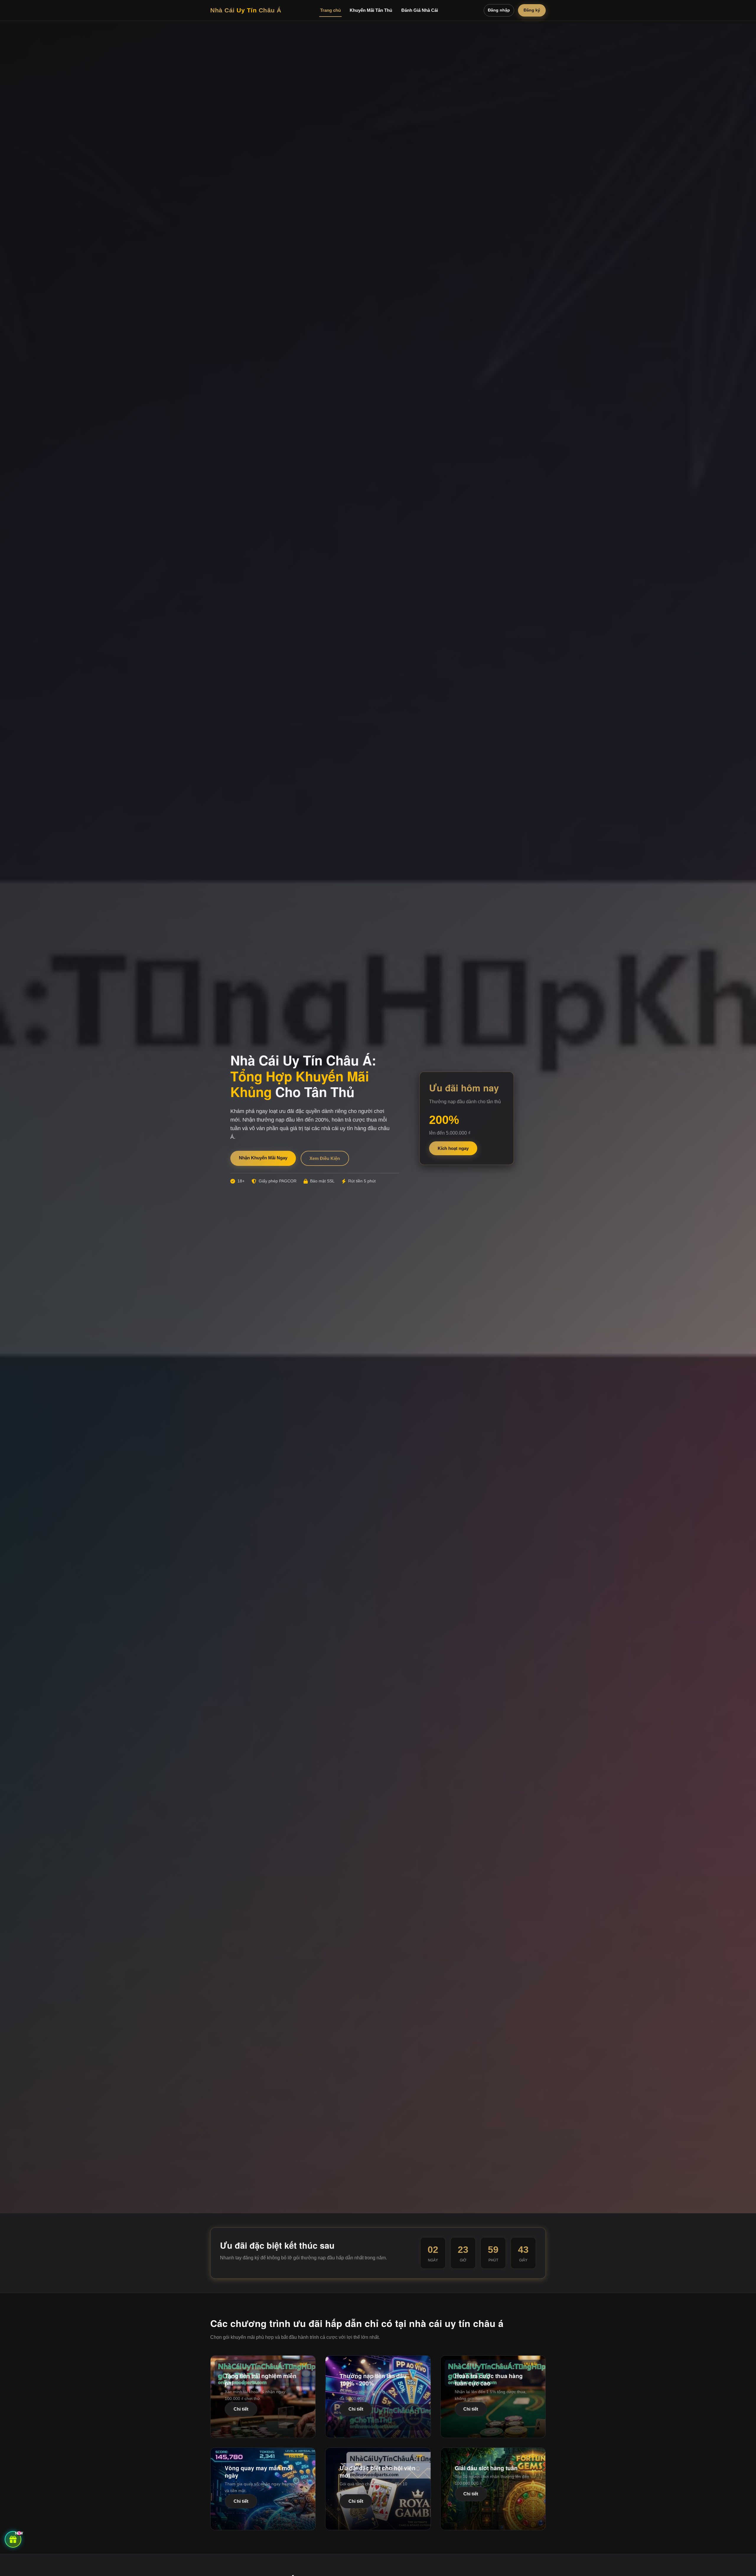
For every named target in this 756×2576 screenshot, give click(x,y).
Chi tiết (241, 2409)
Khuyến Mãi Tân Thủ (371, 10)
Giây (523, 2260)
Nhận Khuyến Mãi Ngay (263, 1158)
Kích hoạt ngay (453, 1148)
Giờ (463, 2260)
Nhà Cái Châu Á (246, 10)
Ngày (433, 2260)
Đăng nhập (499, 10)
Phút (493, 2260)
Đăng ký (532, 10)
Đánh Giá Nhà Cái (420, 10)
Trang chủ (330, 10)
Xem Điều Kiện (325, 1158)
